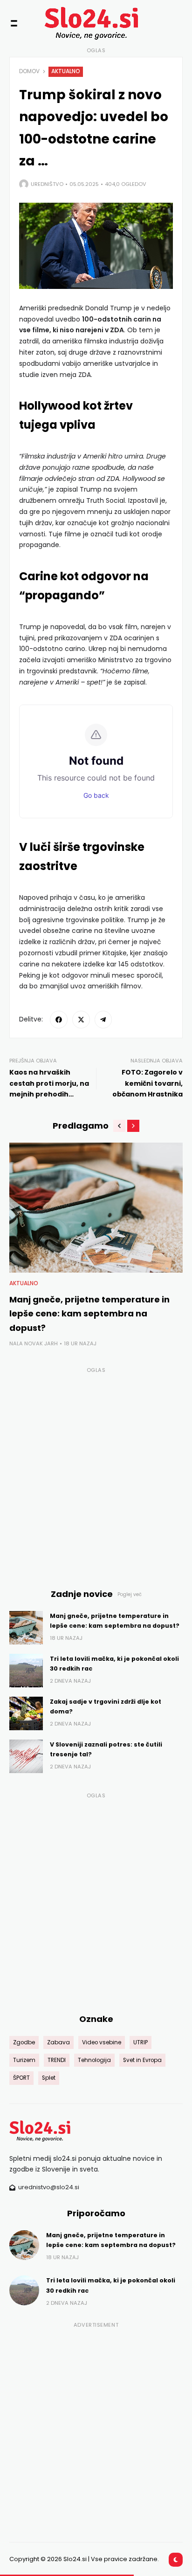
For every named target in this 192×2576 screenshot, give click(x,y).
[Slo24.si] (79, 23)
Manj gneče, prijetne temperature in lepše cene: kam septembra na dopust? (89, 1314)
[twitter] (81, 1020)
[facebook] (59, 1020)
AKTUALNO (66, 71)
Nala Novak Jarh (34, 1343)
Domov (29, 71)
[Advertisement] (96, 1473)
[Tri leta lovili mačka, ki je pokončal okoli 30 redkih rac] (26, 1671)
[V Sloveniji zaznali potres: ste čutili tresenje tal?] (26, 1756)
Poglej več (130, 1594)
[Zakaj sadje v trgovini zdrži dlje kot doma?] (26, 1713)
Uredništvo (47, 184)
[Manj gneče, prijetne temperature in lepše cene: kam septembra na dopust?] (96, 1208)
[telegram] (103, 1020)
